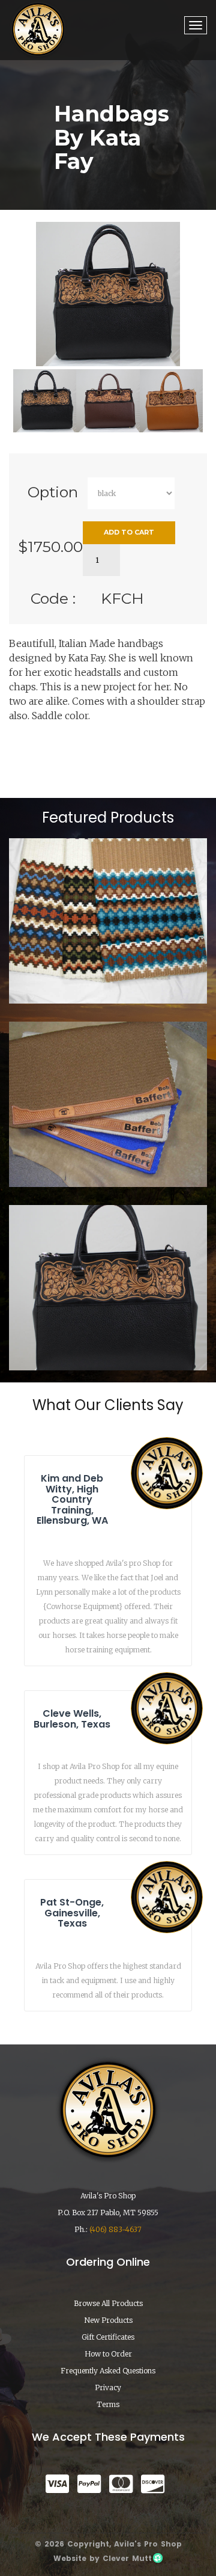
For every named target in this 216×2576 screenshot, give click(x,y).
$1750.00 (50, 547)
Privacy (108, 2387)
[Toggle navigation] (196, 25)
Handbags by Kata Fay (108, 1336)
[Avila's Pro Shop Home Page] (38, 29)
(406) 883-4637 (115, 2229)
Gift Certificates (108, 2337)
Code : (53, 598)
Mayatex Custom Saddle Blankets (108, 969)
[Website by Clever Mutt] (157, 2558)
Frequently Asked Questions (108, 2371)
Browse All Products (108, 2303)
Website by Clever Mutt (103, 2558)
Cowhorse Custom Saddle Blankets (108, 1148)
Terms (108, 2404)
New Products (108, 2320)
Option (53, 492)
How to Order (108, 2354)
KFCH (122, 598)
